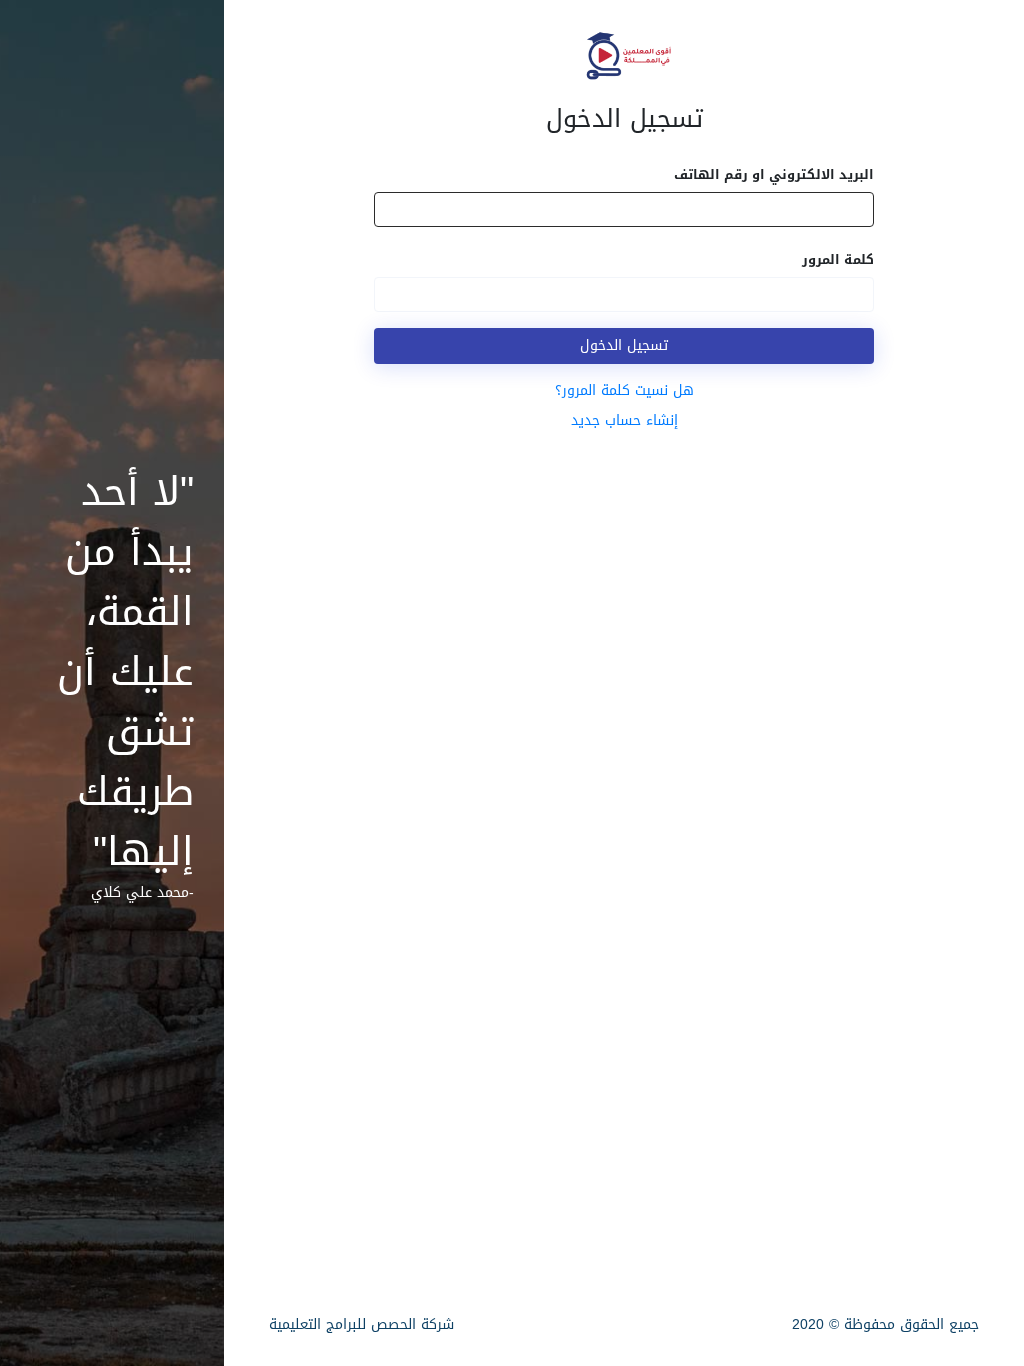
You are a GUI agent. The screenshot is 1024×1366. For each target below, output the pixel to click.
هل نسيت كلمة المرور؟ (624, 390)
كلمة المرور (838, 259)
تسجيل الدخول (624, 345)
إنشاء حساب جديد (624, 420)
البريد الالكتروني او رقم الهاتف (774, 174)
